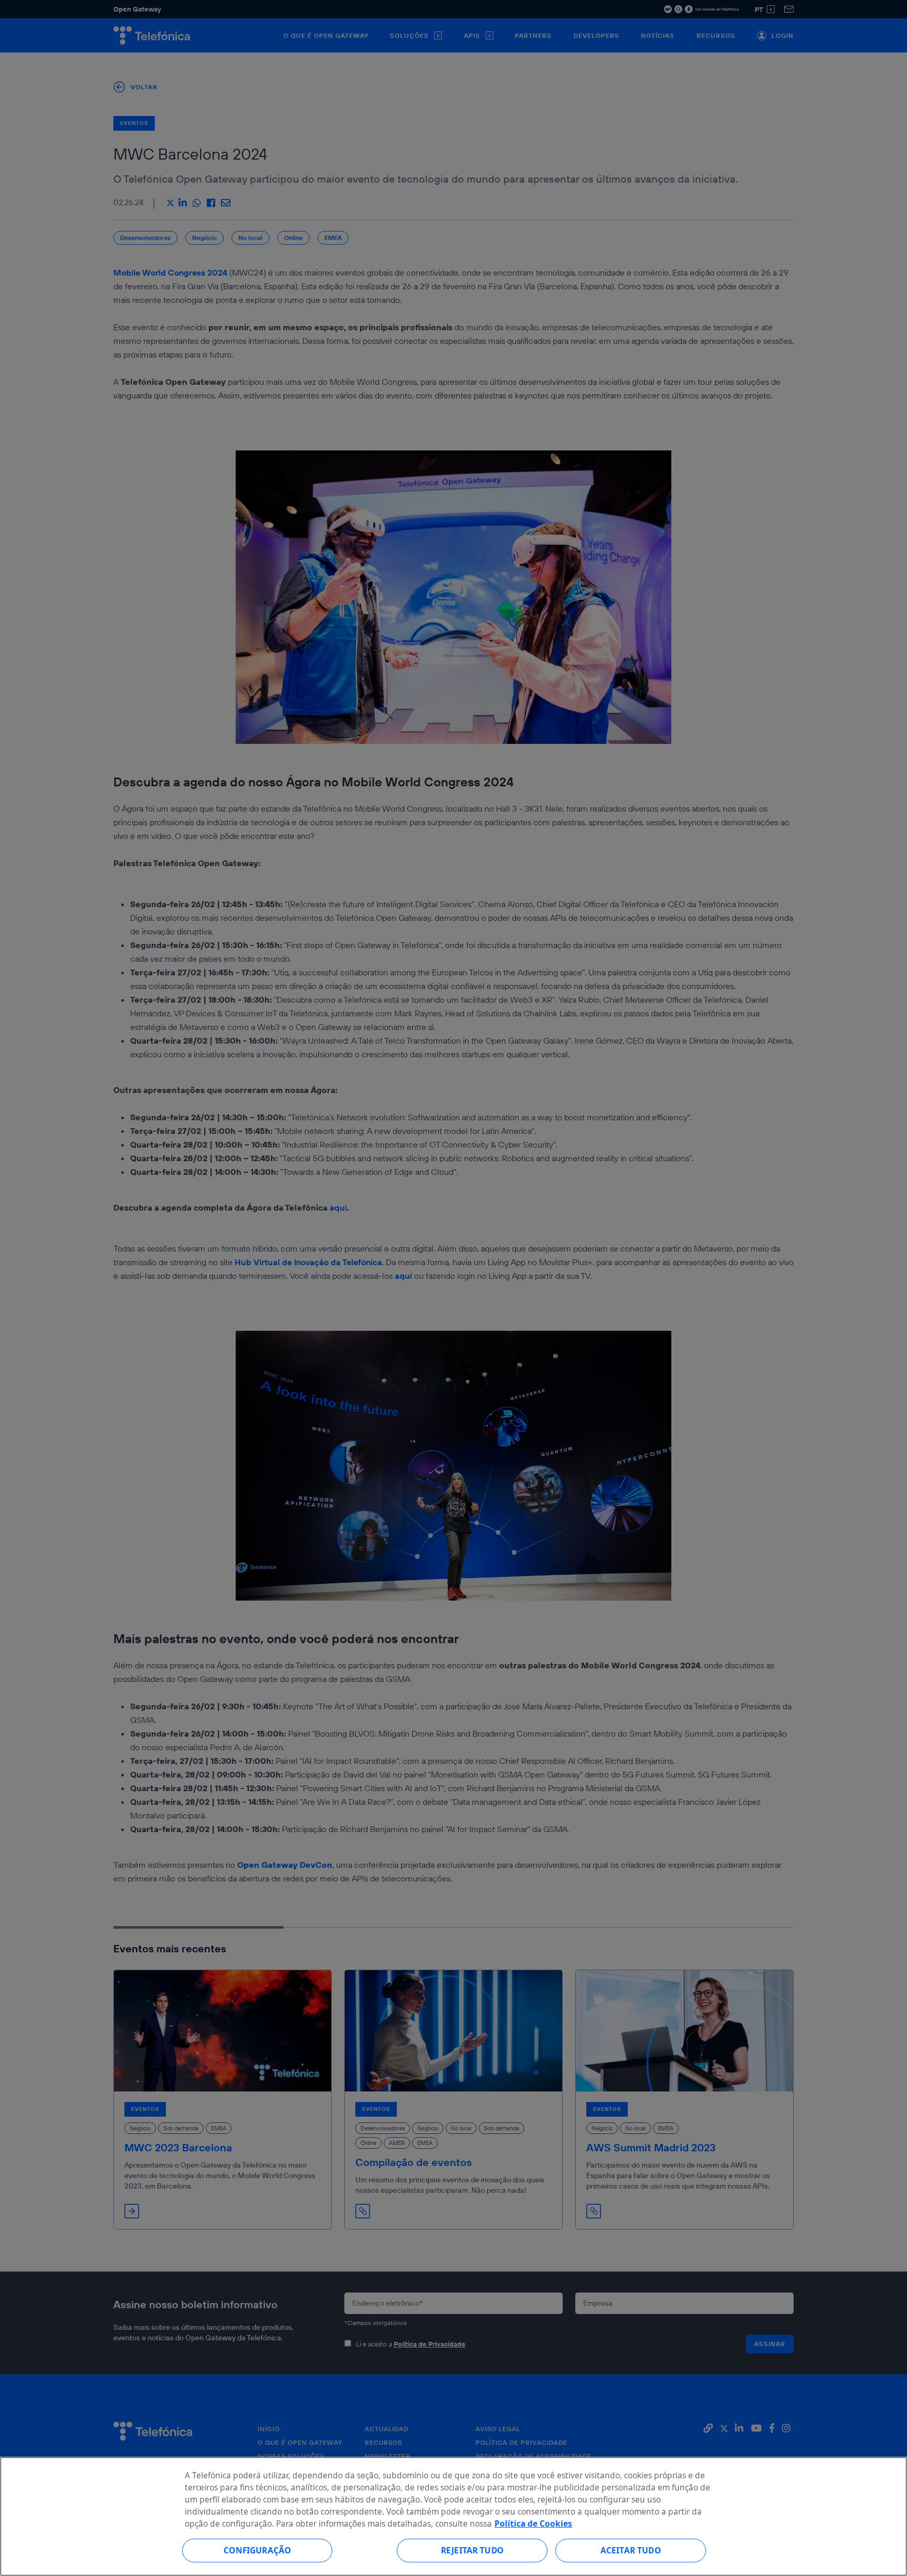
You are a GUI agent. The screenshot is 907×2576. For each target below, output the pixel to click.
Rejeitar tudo (472, 2550)
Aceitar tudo (631, 2550)
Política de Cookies (533, 2524)
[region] (454, 2516)
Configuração (257, 2550)
